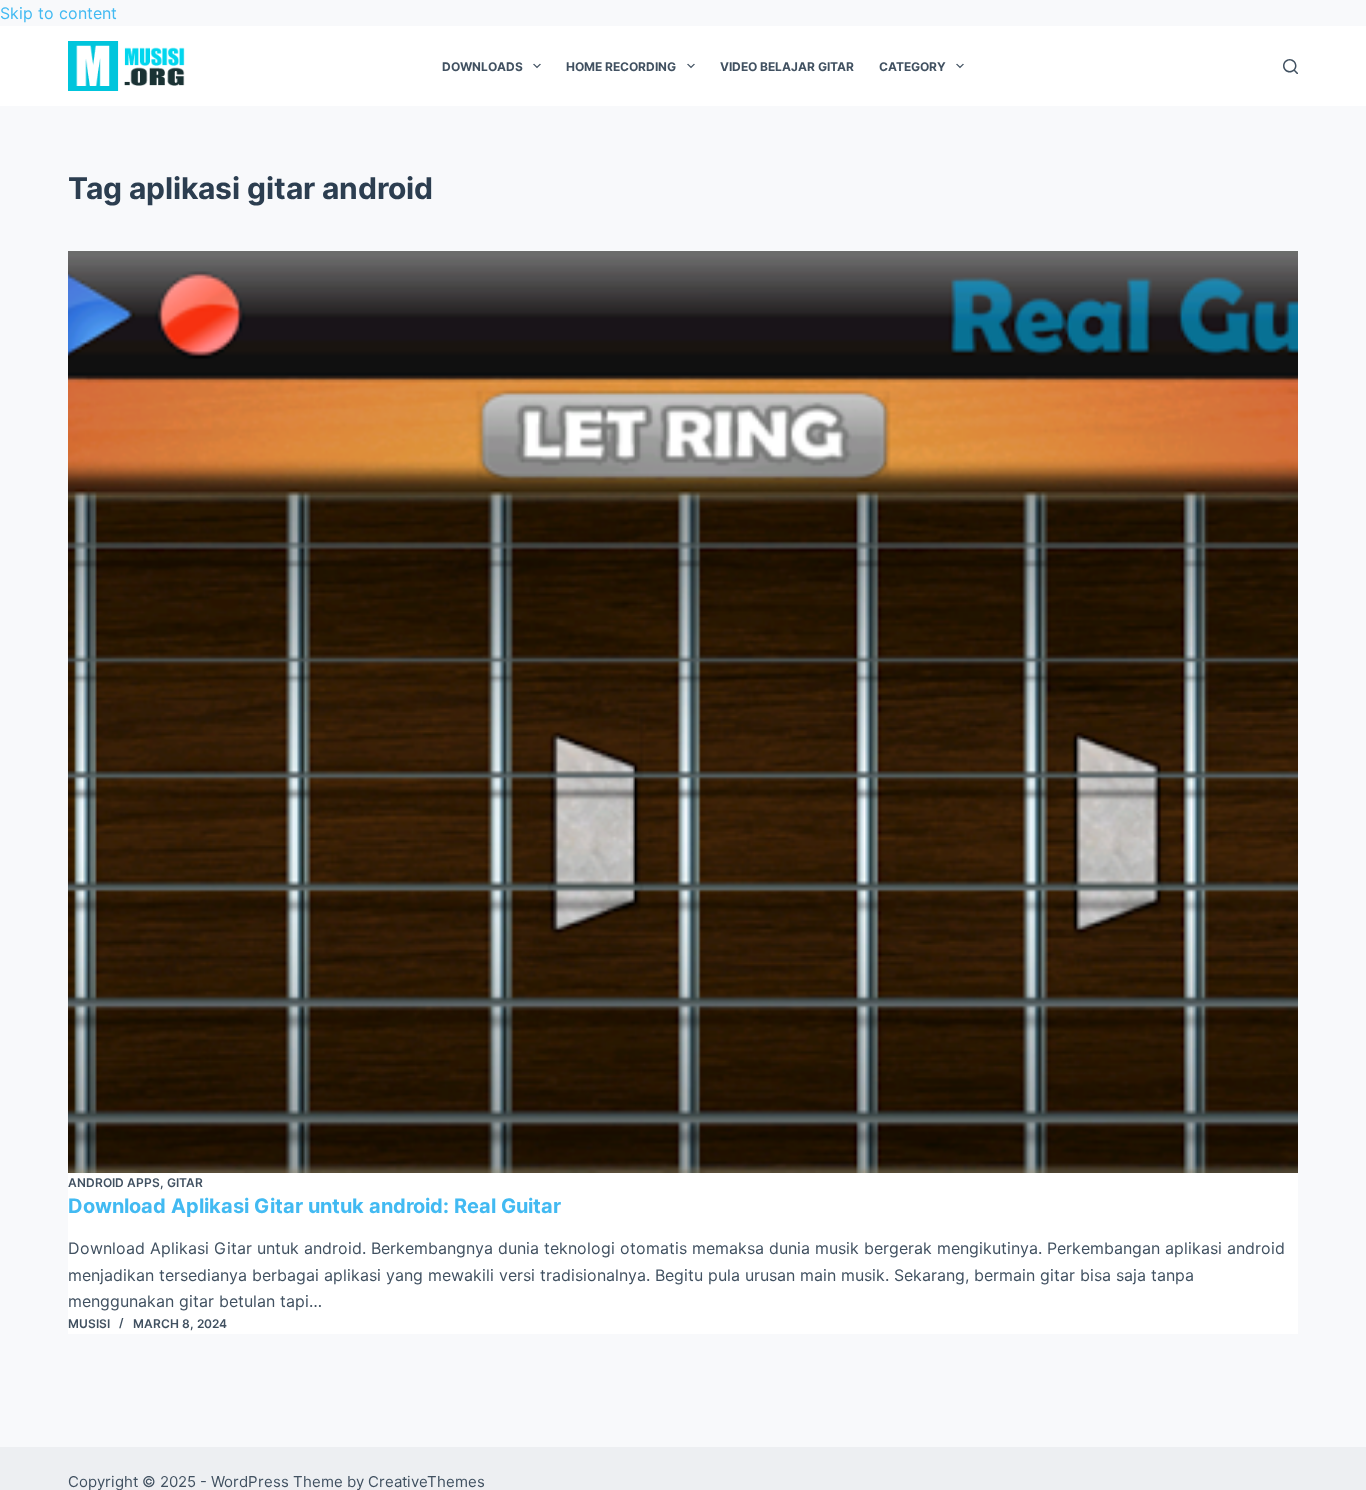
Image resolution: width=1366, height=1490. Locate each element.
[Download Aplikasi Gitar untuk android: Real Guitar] (682, 712)
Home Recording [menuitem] (621, 66)
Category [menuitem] (912, 66)
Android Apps (114, 1182)
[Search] (1290, 66)
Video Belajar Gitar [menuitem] (787, 66)
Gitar (185, 1182)
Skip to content (58, 13)
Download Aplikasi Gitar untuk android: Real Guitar (314, 1206)
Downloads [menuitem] (482, 66)
